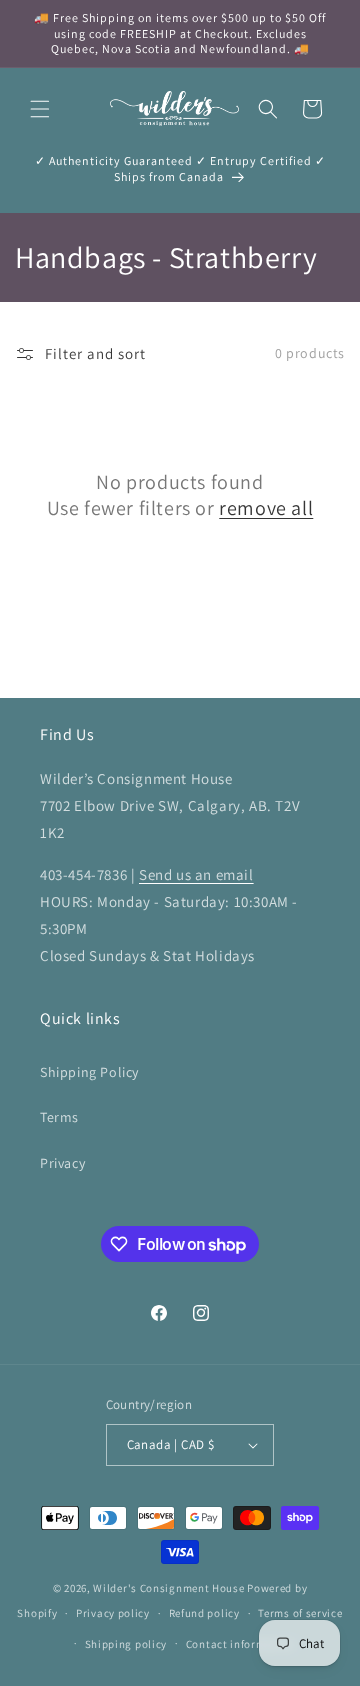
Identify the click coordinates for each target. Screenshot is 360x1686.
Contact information (240, 1644)
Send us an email (196, 874)
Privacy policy (113, 1613)
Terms (59, 1117)
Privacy (62, 1163)
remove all (266, 508)
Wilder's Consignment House (168, 1588)
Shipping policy (126, 1644)
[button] (40, 109)
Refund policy (204, 1613)
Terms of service (300, 1613)
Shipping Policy (89, 1072)
